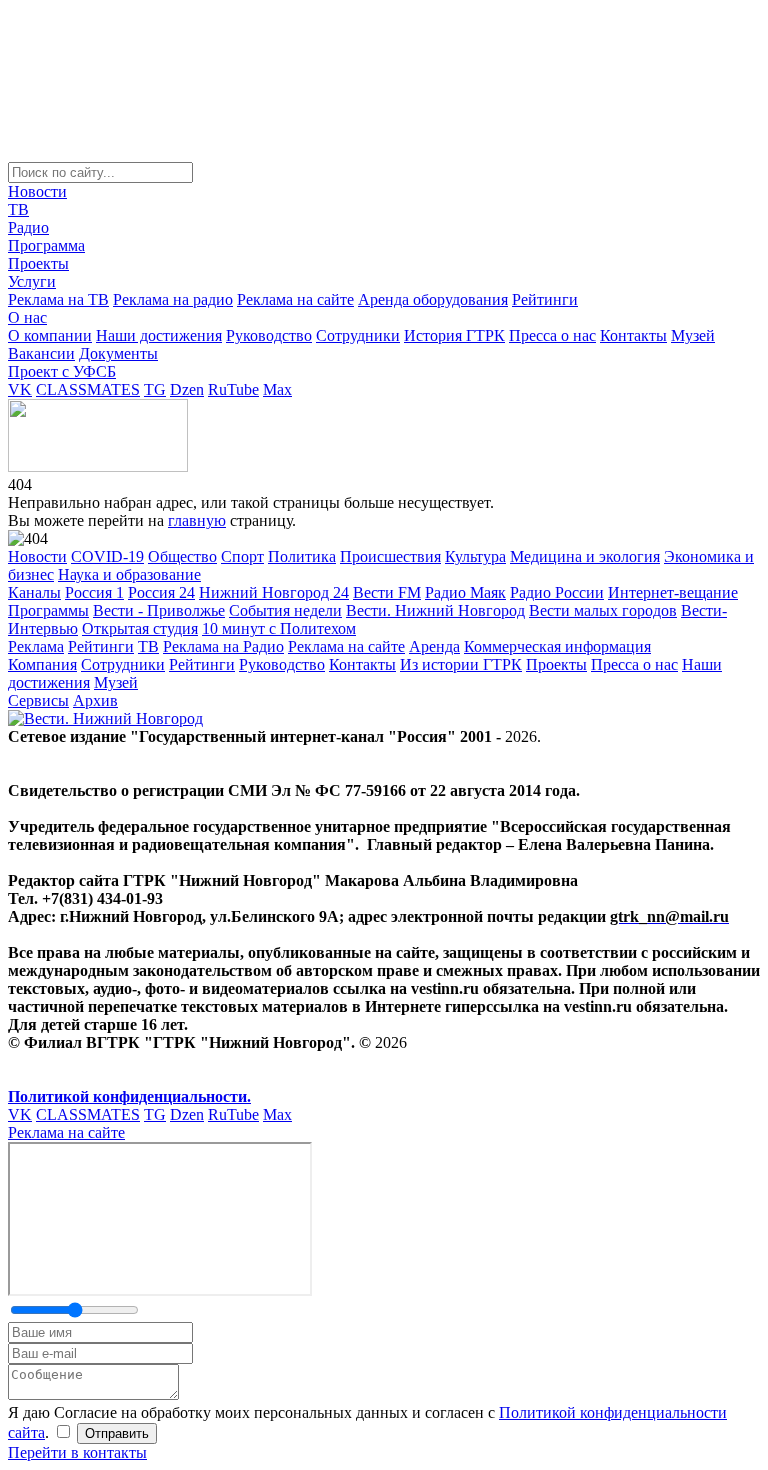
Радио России (557, 592)
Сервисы (38, 700)
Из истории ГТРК (461, 664)
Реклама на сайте (295, 299)
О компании (50, 335)
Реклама (36, 646)
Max (277, 389)
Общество (182, 556)
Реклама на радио (173, 299)
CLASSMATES (88, 389)
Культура (475, 556)
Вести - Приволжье (159, 610)
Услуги (32, 281)
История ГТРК (454, 335)
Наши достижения (159, 335)
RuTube (233, 389)
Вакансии (41, 353)
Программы (48, 610)
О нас (27, 317)
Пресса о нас (552, 335)
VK (20, 389)
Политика (302, 556)
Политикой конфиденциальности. (129, 1096)
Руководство (269, 335)
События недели (285, 610)
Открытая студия (140, 628)
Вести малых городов (603, 610)
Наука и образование (129, 574)
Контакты (633, 335)
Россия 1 (94, 592)
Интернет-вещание (673, 592)
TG (155, 389)
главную (197, 520)
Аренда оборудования (433, 299)
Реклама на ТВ (58, 299)
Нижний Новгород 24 (274, 592)
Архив (95, 700)
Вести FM (387, 592)
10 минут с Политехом (279, 628)
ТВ (18, 209)
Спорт (242, 556)
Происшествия (390, 556)
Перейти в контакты (77, 1452)
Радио (28, 227)
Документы (118, 353)
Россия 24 (161, 592)
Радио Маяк (465, 592)
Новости (37, 191)
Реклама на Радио (223, 646)
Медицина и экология (585, 556)
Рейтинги (545, 299)
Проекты (38, 263)
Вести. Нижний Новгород (435, 610)
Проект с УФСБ (62, 371)
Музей (693, 335)
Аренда (434, 646)
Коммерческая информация (557, 646)
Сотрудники (358, 335)
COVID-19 (107, 556)
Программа (46, 245)
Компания (42, 664)
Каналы (34, 592)
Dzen (187, 389)
